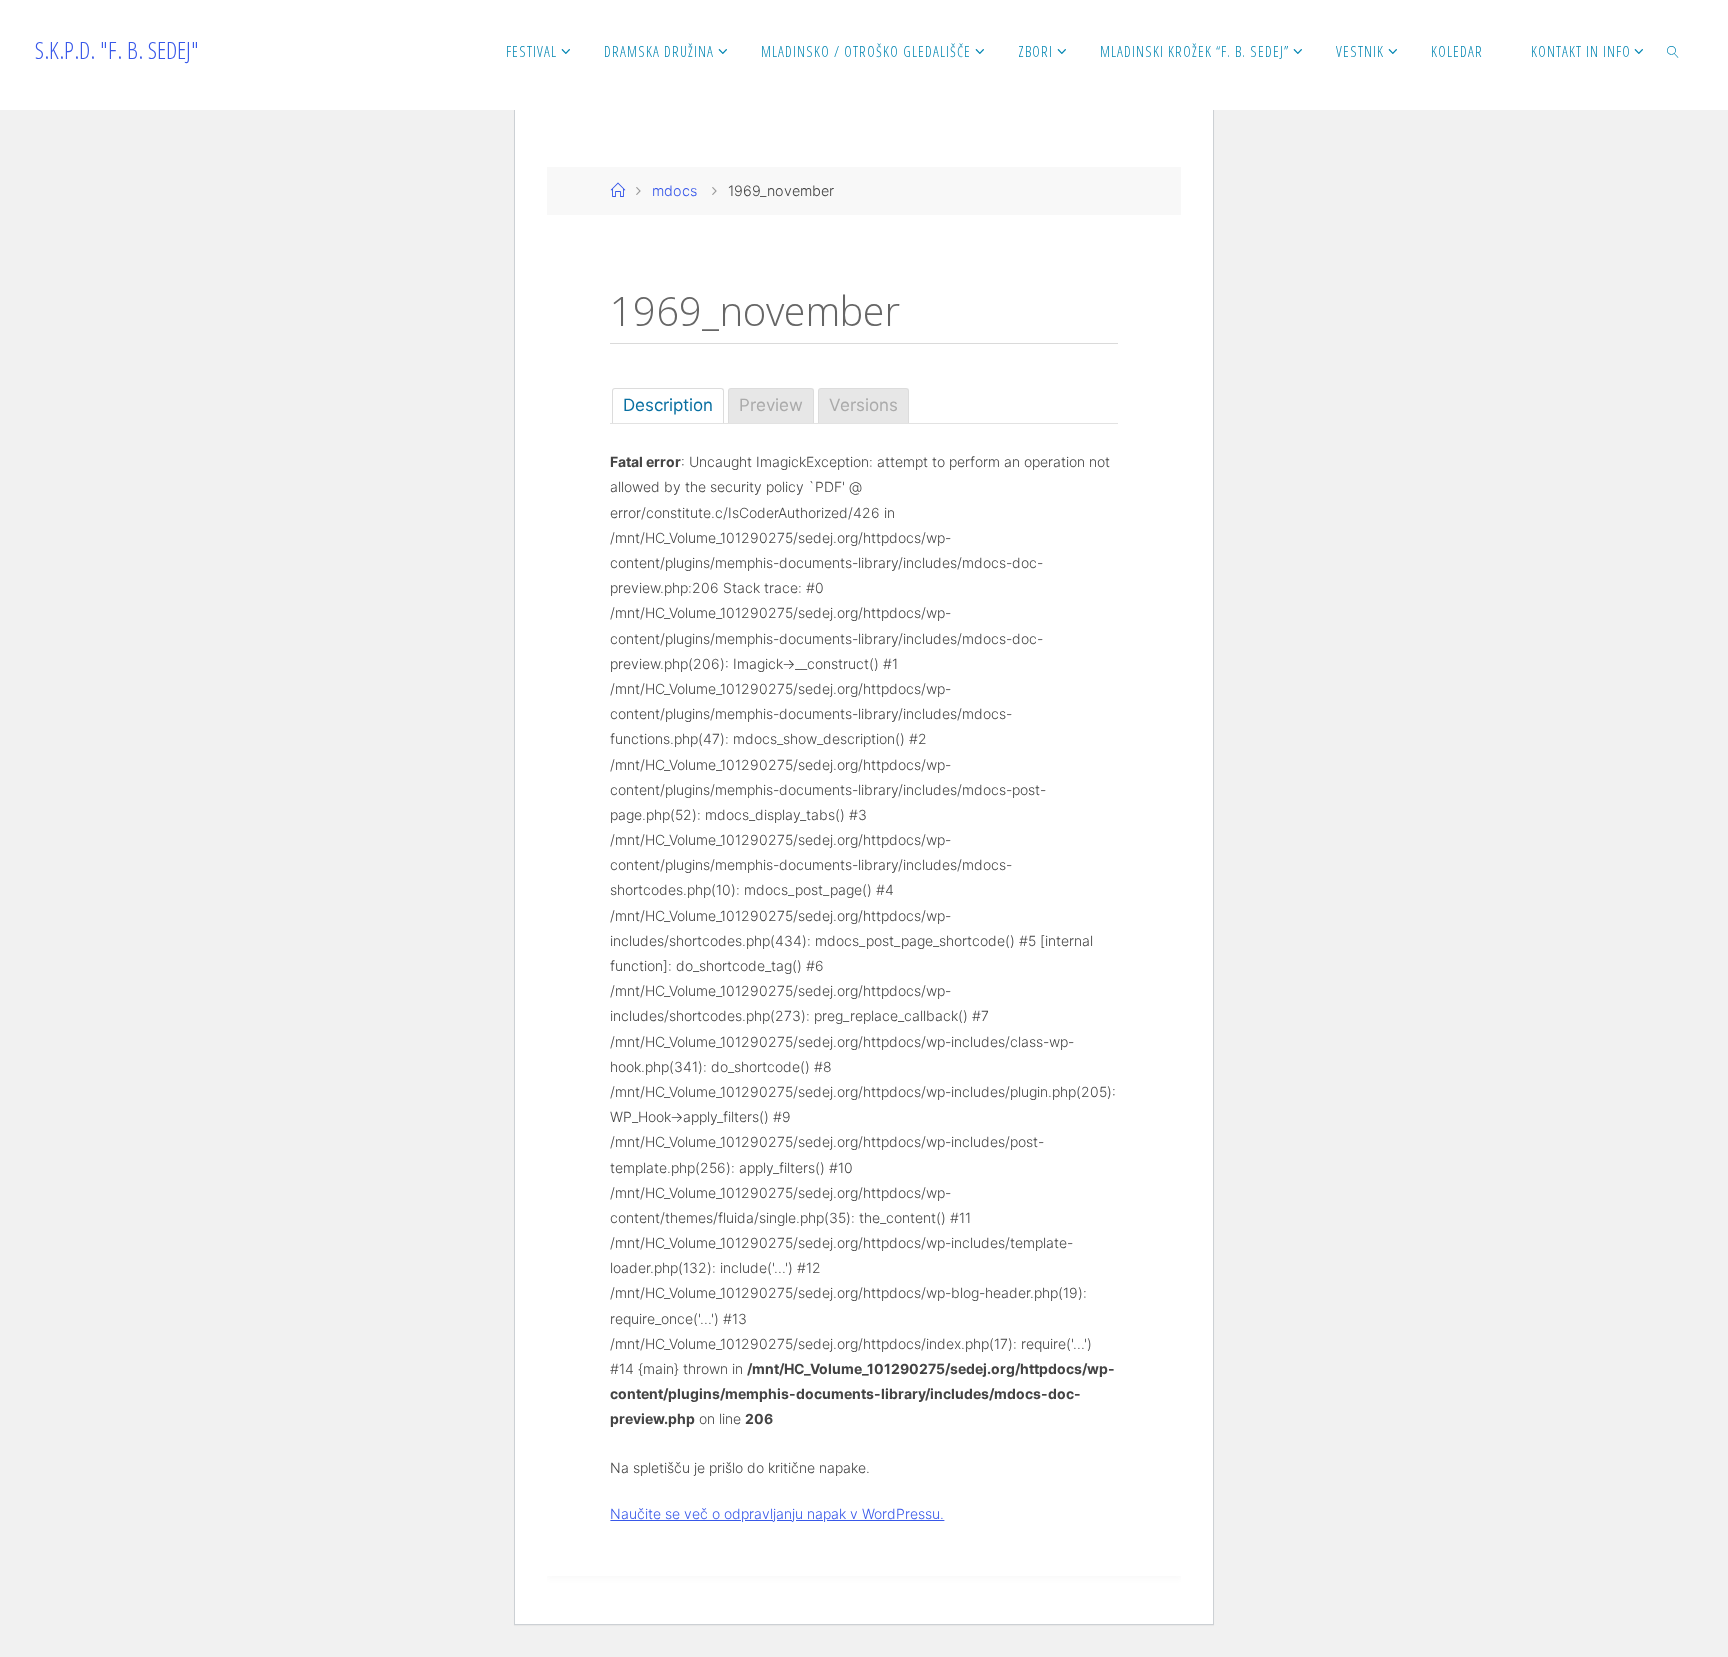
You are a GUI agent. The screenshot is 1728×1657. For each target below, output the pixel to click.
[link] (1673, 50)
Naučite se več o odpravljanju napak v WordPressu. (777, 1513)
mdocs (674, 190)
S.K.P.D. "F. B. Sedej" (117, 49)
